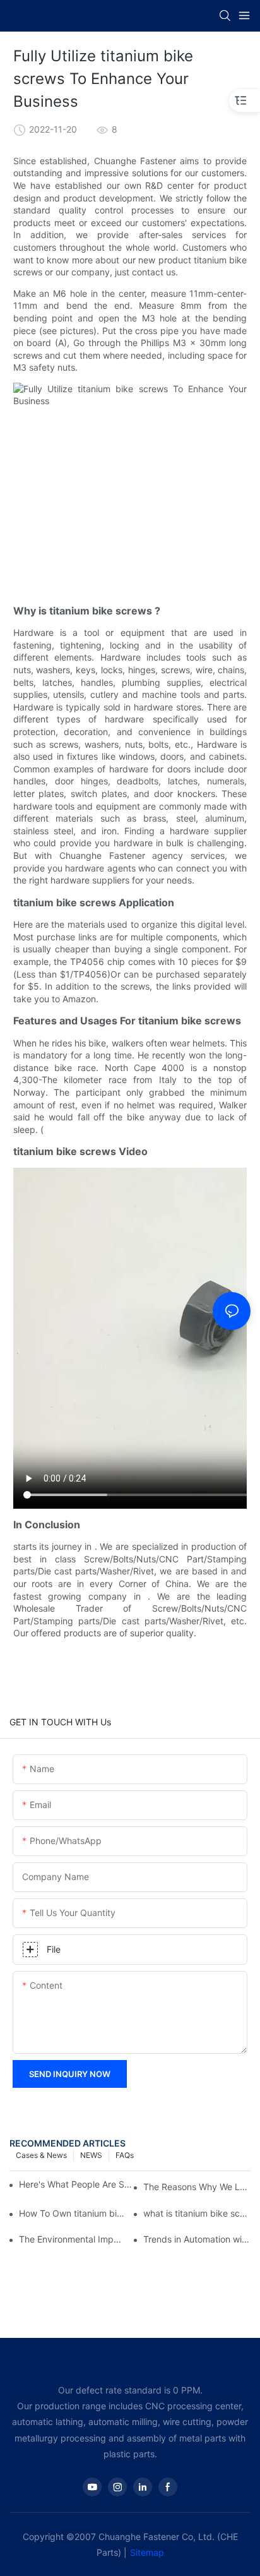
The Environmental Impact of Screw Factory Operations (73, 2239)
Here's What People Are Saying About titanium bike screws (77, 2184)
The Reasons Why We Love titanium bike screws (197, 2187)
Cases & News (41, 2155)
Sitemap (147, 2552)
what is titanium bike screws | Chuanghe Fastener (197, 2213)
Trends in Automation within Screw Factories (197, 2239)
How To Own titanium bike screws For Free (73, 2213)
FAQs (125, 2155)
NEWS (91, 2155)
